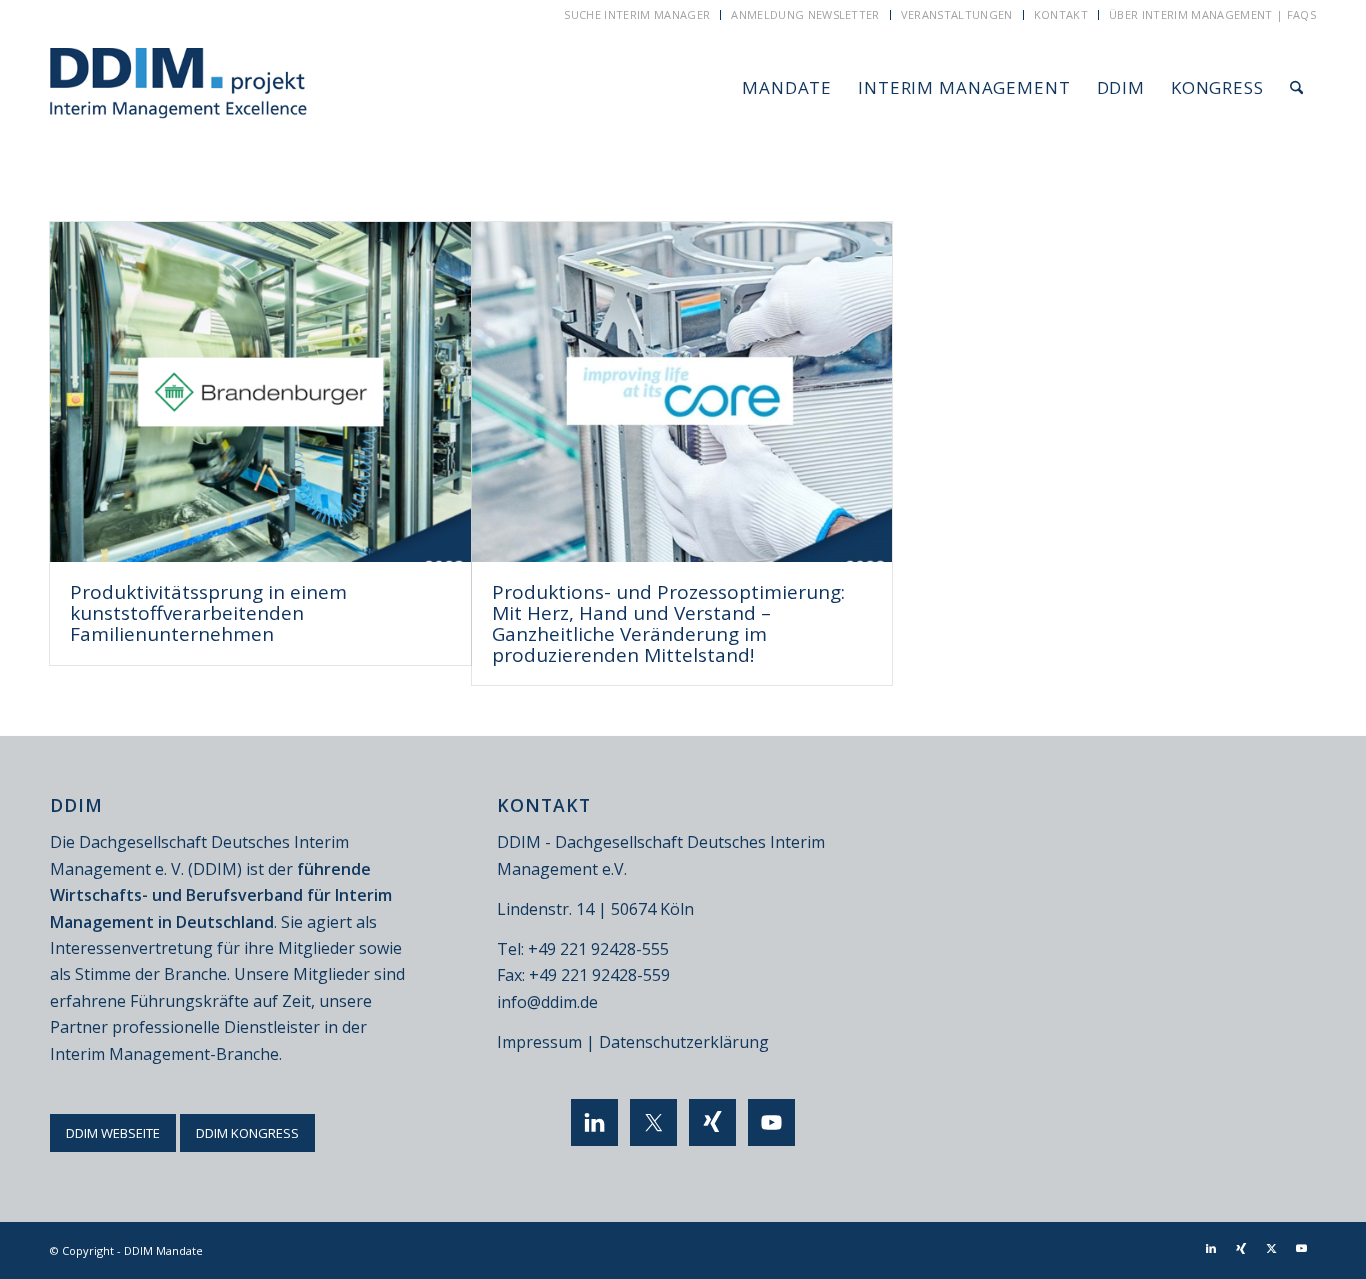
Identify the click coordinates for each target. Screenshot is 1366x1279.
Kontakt (1061, 14)
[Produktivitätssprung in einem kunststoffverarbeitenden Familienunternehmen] (260, 392)
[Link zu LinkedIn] (1211, 1248)
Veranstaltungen (957, 14)
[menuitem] (637, 15)
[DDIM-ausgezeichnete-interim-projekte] (178, 88)
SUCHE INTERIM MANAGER (637, 14)
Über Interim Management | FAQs (1212, 14)
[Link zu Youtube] (1301, 1248)
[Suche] (1296, 88)
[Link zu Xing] (1241, 1248)
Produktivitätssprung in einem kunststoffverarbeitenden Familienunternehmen (208, 613)
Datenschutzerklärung (684, 1042)
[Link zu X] (1271, 1248)
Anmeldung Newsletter (805, 14)
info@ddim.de (547, 1002)
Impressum (539, 1042)
